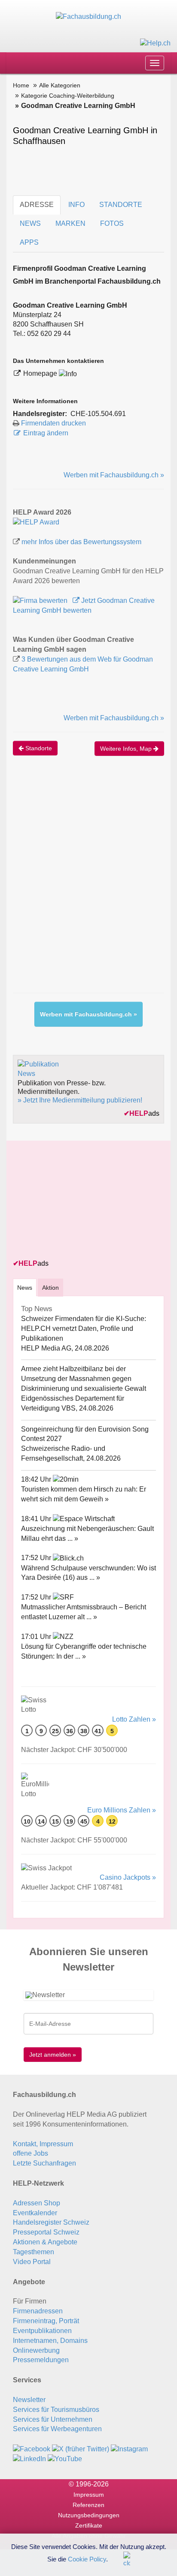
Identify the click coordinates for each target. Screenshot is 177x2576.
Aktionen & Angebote (45, 2242)
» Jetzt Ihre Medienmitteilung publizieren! (80, 1100)
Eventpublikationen (42, 2331)
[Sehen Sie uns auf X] (81, 2449)
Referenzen (88, 2505)
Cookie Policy (87, 2559)
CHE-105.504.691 (98, 414)
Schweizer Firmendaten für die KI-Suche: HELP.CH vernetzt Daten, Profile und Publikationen (84, 1328)
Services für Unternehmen (53, 2419)
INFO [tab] (76, 205)
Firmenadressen (38, 2311)
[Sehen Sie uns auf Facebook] (32, 2449)
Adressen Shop (37, 2203)
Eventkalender (35, 2213)
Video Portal (32, 2262)
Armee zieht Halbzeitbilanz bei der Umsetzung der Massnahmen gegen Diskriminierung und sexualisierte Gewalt (84, 1379)
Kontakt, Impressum (43, 2144)
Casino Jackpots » (128, 1877)
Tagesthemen (34, 2252)
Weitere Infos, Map (127, 749)
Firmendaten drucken (53, 423)
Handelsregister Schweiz (51, 2222)
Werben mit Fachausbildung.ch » (114, 475)
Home (21, 85)
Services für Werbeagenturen (57, 2429)
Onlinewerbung (36, 2350)
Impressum (89, 2495)
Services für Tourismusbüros (56, 2410)
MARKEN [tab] (70, 223)
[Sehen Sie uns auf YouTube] (65, 2458)
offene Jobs (31, 2153)
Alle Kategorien (60, 85)
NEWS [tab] (30, 223)
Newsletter (29, 2400)
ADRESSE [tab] (37, 205)
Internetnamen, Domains (50, 2341)
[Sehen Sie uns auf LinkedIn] (29, 2458)
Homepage (41, 373)
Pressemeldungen (41, 2360)
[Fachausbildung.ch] (88, 16)
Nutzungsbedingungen (89, 2515)
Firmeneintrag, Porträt (46, 2321)
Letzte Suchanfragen (44, 2163)
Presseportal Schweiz (46, 2232)
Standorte (38, 748)
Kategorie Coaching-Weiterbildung (68, 96)
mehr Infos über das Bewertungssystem (81, 542)
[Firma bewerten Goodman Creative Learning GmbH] (41, 601)
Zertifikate (89, 2525)
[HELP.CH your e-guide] (155, 43)
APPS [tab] (29, 242)
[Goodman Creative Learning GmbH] (36, 522)
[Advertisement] (88, 883)
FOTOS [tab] (112, 223)
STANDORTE (121, 205)
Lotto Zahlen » (134, 1719)
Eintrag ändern (46, 433)
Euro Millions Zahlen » (122, 1810)
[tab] (25, 1287)
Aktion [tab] (50, 1288)
